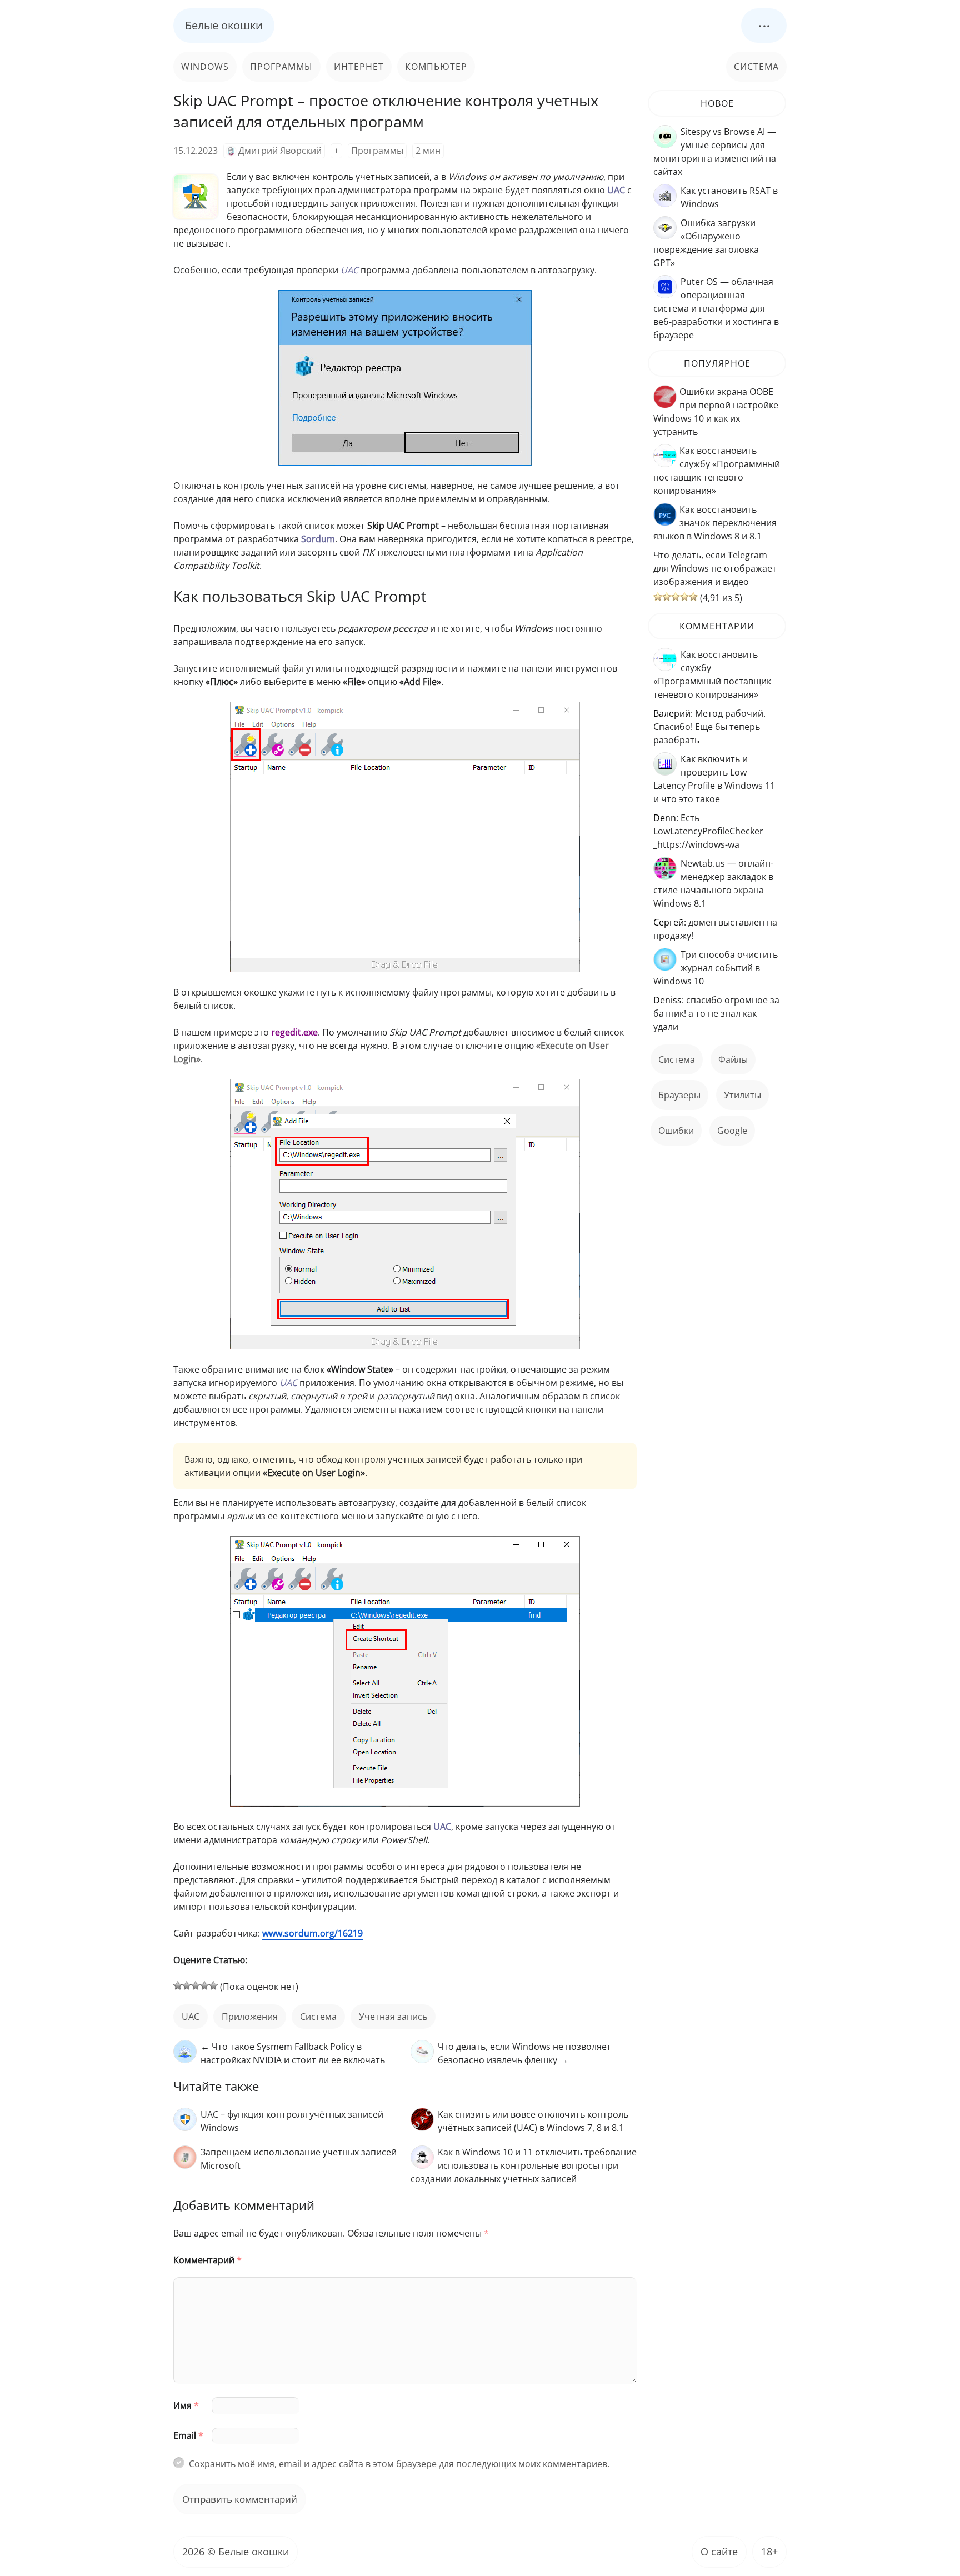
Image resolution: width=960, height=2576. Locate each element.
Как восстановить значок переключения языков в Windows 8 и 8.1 (715, 523)
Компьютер (436, 67)
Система (756, 67)
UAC (191, 2017)
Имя (186, 2405)
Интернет (359, 67)
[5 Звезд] (213, 1985)
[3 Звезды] (196, 1985)
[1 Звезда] (178, 1985)
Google (732, 1131)
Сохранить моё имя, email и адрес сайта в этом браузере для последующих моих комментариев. (399, 2464)
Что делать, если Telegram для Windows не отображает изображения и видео (715, 568)
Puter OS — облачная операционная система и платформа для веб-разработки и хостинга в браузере (716, 308)
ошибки (676, 1131)
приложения (250, 2017)
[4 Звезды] (204, 1985)
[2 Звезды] (187, 1985)
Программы (281, 67)
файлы (733, 1059)
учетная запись (393, 2017)
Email (188, 2435)
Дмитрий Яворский (280, 151)
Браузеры (679, 1095)
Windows (205, 67)
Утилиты (742, 1095)
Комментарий (207, 2260)
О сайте (719, 2552)
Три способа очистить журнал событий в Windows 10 (716, 968)
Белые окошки (224, 25)
